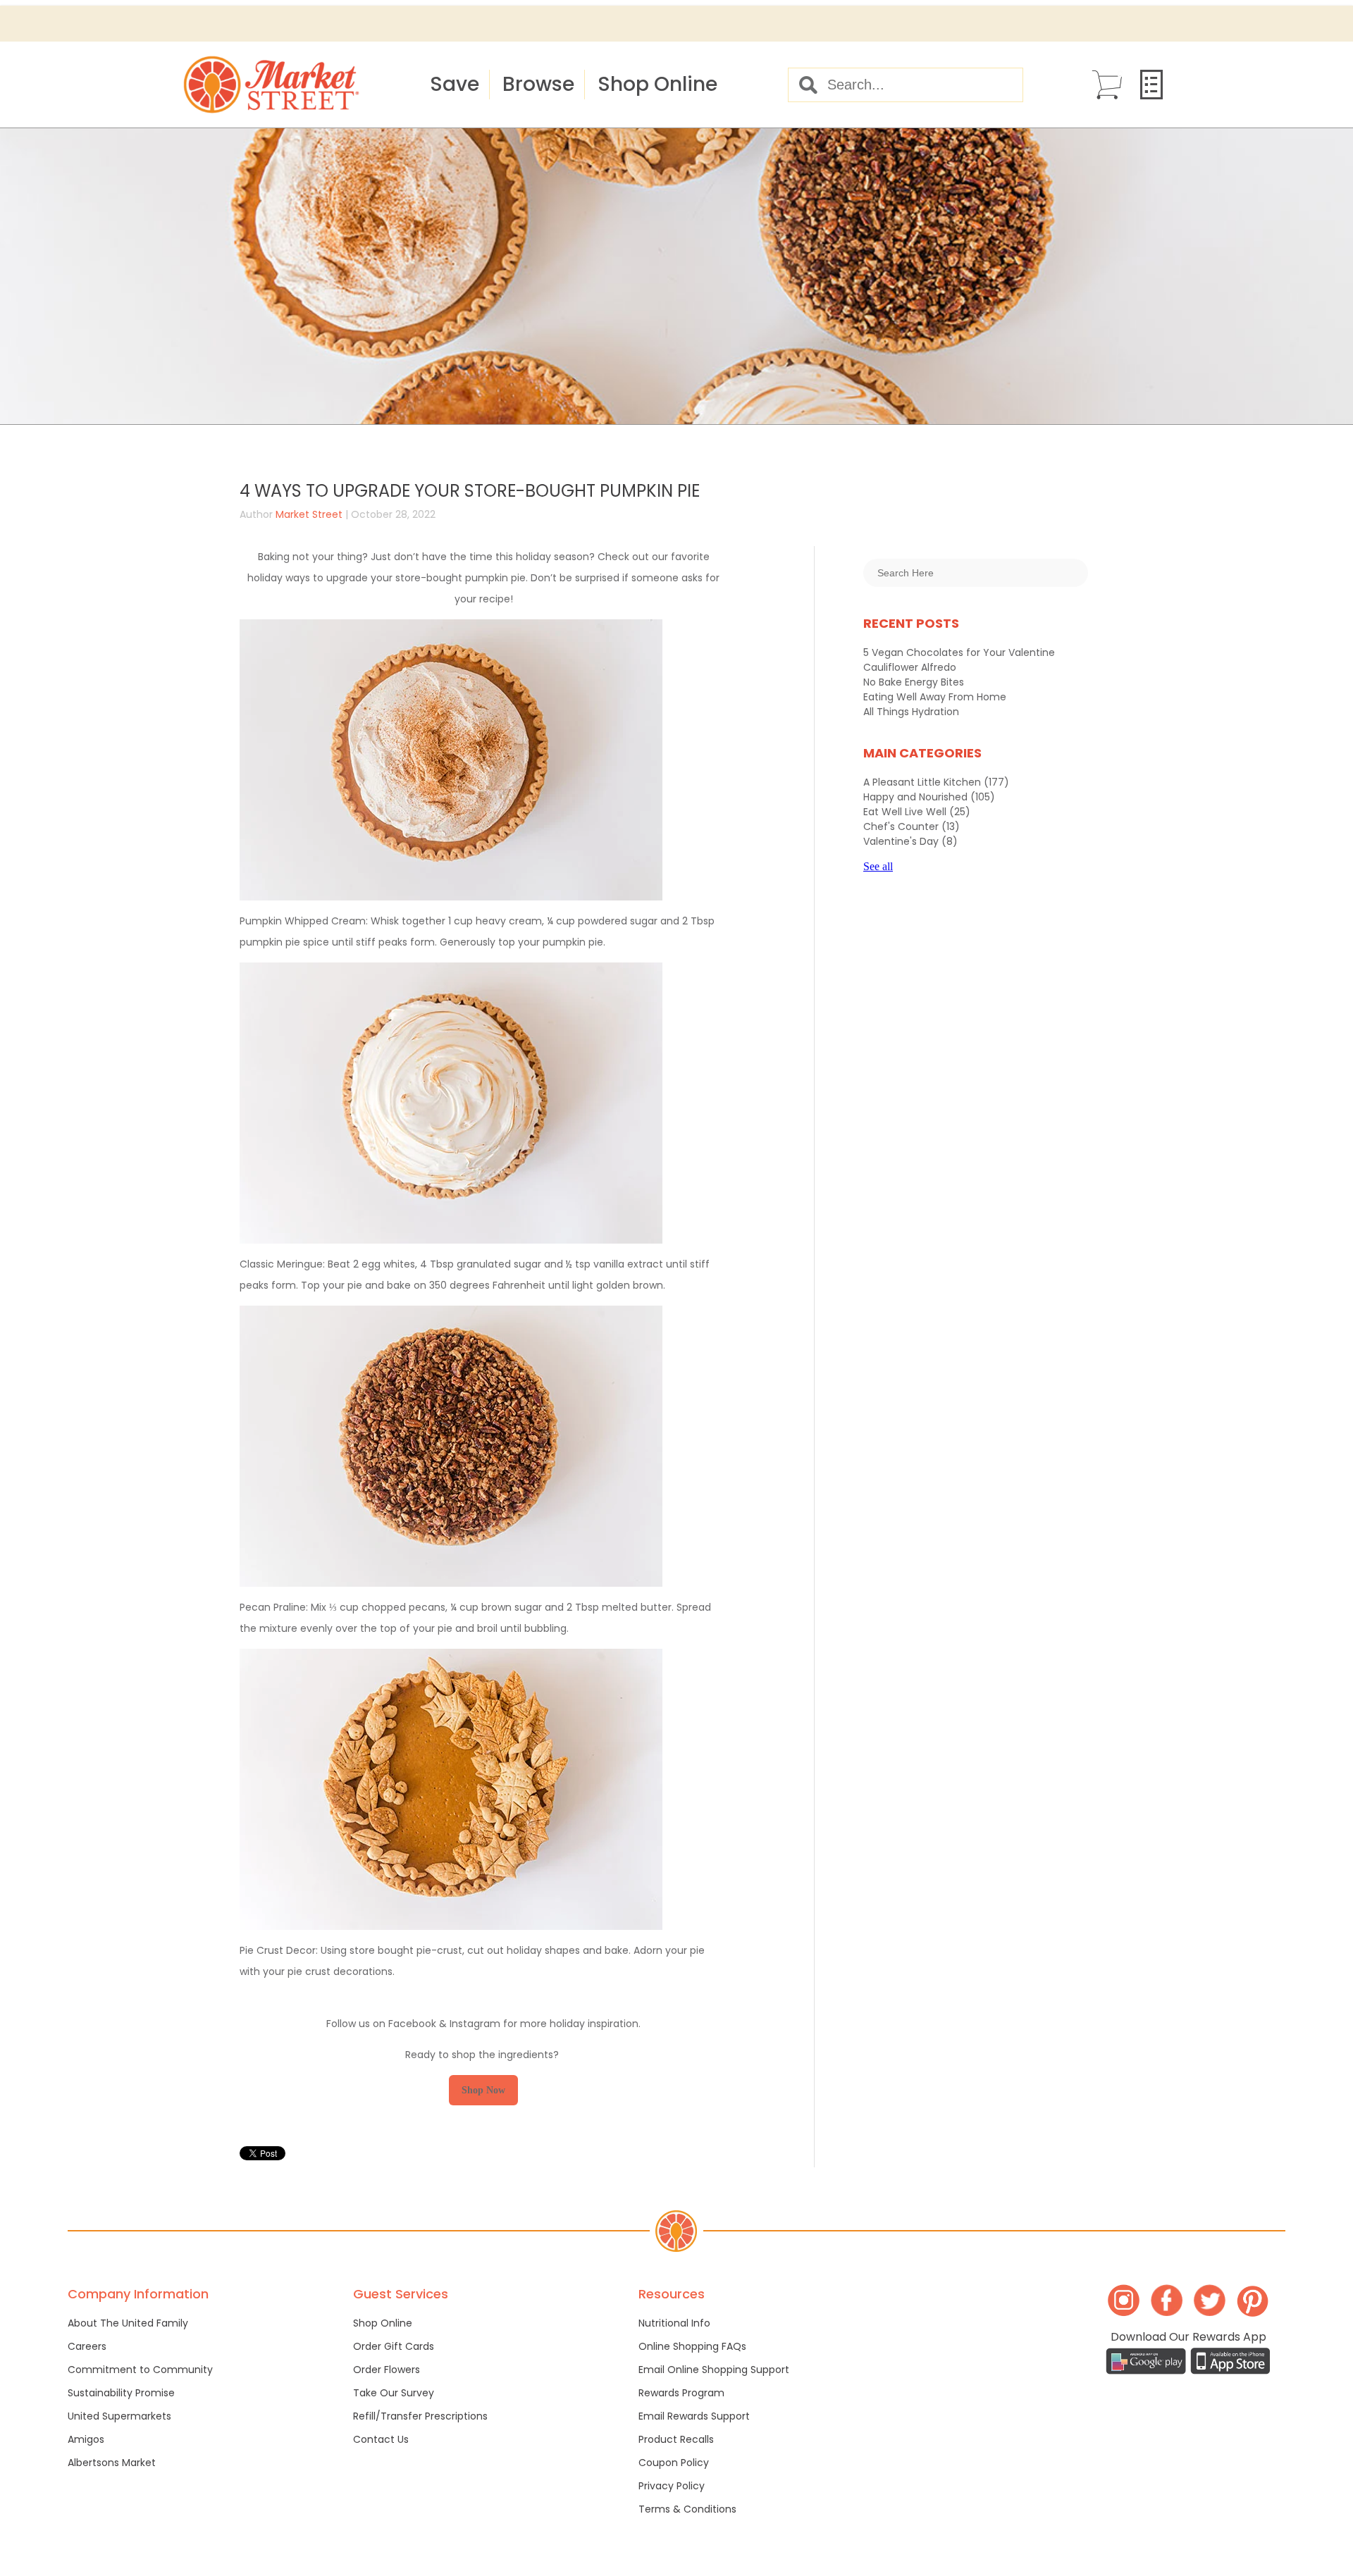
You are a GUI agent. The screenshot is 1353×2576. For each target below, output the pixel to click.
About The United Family (128, 2323)
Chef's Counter (912, 826)
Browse (538, 84)
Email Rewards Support (694, 2416)
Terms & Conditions (687, 2509)
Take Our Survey (394, 2393)
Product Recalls (676, 2439)
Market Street (309, 514)
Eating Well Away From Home (935, 697)
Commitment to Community (140, 2370)
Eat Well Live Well (917, 812)
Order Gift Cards (394, 2346)
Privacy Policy (672, 2486)
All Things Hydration (911, 712)
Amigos (86, 2439)
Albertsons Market (112, 2463)
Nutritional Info (674, 2323)
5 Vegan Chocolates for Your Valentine (959, 652)
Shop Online (657, 84)
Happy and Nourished (929, 797)
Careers (87, 2346)
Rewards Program (681, 2393)
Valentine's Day (910, 841)
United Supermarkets (119, 2416)
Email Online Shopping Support (714, 2370)
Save (455, 84)
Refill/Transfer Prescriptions (420, 2416)
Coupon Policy (674, 2463)
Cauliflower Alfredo (910, 667)
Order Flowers (387, 2370)
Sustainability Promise (121, 2393)
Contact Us (381, 2439)
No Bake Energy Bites (914, 682)
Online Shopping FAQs (692, 2346)
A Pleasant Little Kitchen (936, 782)
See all (878, 866)
